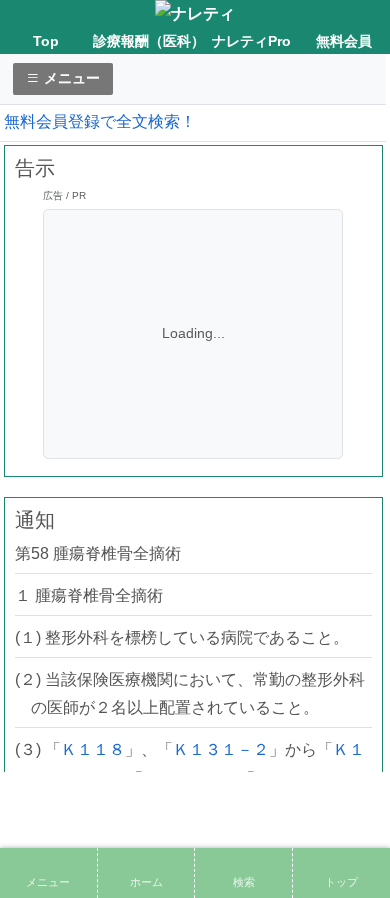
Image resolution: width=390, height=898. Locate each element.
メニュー (70, 78)
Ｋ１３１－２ (221, 749)
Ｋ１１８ (93, 749)
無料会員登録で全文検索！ (100, 121)
